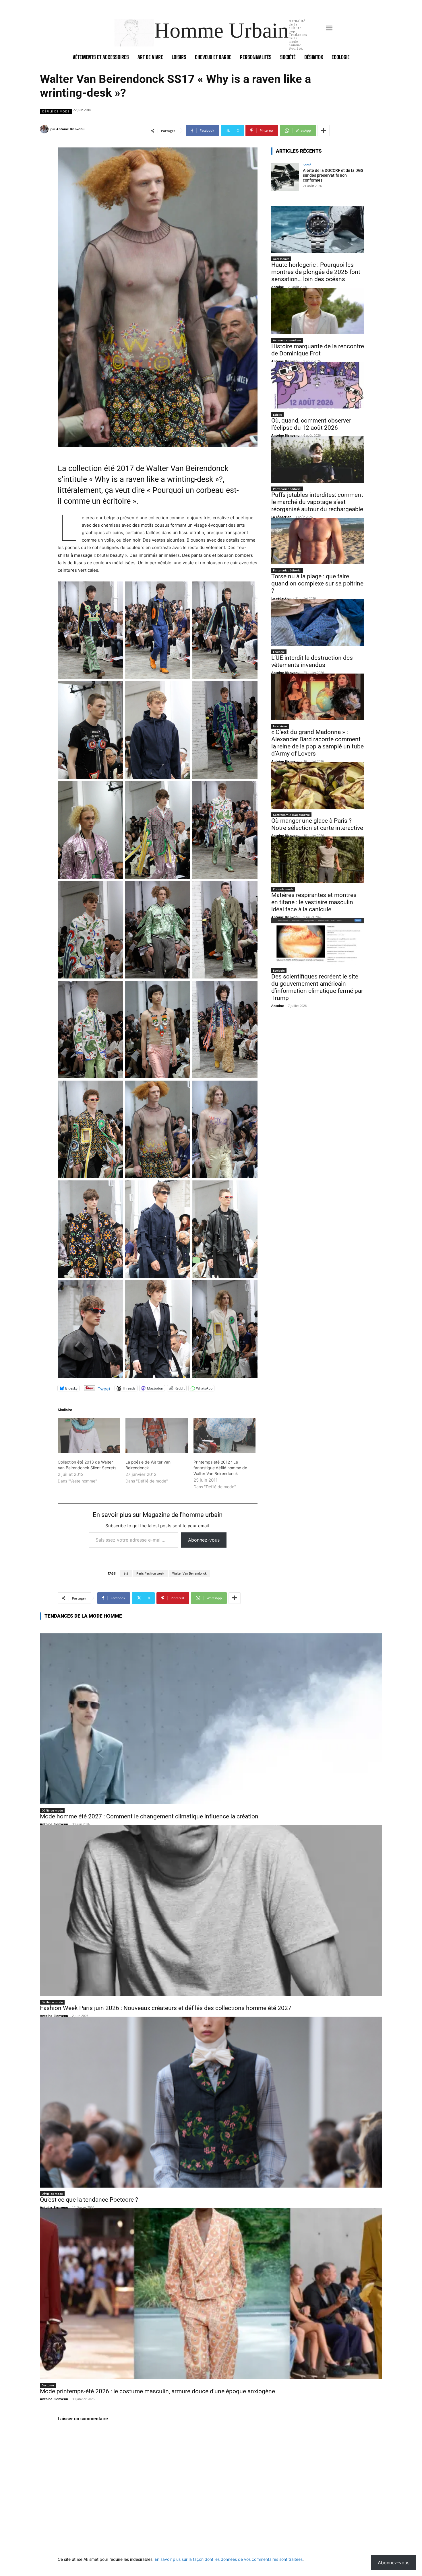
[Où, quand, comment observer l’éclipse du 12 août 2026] (318, 385)
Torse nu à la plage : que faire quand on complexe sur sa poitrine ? (317, 583)
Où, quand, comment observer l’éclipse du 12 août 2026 (311, 424)
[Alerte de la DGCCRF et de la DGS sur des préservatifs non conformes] (285, 177)
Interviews (280, 726)
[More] (324, 131)
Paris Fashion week (150, 1574)
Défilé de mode (56, 111)
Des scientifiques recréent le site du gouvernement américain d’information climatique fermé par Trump (317, 987)
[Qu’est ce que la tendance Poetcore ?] (211, 2102)
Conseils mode (283, 889)
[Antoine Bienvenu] (45, 129)
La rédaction (281, 517)
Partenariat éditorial (287, 489)
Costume (48, 2385)
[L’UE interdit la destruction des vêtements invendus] (318, 622)
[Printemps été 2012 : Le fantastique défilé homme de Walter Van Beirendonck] (224, 1435)
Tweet (104, 1388)
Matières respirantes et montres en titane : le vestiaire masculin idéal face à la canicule (314, 902)
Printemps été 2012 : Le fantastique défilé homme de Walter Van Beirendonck (220, 1468)
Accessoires (281, 259)
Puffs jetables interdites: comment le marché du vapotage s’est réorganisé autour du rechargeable (317, 502)
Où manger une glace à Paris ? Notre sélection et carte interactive (317, 824)
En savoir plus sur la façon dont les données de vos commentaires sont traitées (229, 2559)
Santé (307, 165)
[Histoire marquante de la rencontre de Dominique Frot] (318, 311)
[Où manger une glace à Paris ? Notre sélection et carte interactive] (318, 785)
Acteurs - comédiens (287, 340)
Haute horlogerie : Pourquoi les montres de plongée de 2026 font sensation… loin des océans (316, 272)
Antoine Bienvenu (70, 129)
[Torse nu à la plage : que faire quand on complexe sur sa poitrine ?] (318, 541)
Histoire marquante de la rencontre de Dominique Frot (318, 350)
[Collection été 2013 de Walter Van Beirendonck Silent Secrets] (89, 1435)
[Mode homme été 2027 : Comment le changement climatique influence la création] (211, 1719)
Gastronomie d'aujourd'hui (291, 815)
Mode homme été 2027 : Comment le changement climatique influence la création (149, 1816)
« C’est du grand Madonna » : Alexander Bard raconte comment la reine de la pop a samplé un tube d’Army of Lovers (318, 743)
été (126, 1574)
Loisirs (277, 415)
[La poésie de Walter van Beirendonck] (156, 1435)
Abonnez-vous (204, 1540)
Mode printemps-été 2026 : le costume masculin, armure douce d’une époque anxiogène (157, 2391)
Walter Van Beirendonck (189, 1574)
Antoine (278, 287)
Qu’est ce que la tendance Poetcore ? (89, 2200)
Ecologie (279, 652)
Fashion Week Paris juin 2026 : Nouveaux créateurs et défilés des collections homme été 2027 (166, 2008)
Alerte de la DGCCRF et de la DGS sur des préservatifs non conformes (333, 175)
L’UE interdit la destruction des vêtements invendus (312, 661)
